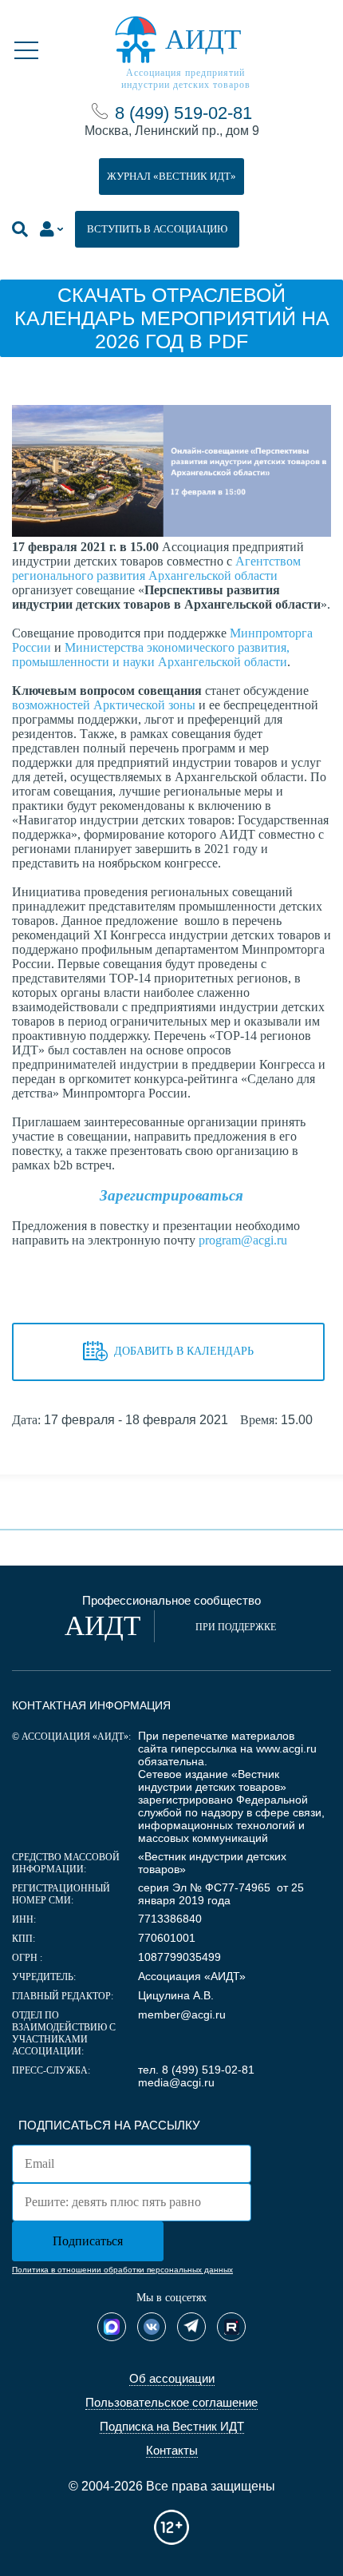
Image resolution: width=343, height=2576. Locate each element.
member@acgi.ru (182, 2014)
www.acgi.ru (286, 1748)
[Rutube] (231, 2327)
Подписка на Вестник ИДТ (172, 2426)
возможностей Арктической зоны (104, 705)
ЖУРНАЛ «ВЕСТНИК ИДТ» (171, 176)
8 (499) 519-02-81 (183, 113)
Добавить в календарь (184, 1351)
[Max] (112, 2327)
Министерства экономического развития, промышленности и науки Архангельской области (151, 655)
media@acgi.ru (176, 2082)
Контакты (172, 2450)
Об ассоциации (172, 2378)
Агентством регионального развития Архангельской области (156, 568)
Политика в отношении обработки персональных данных (122, 2270)
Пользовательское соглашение (171, 2402)
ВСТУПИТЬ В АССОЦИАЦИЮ (157, 229)
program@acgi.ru (243, 1240)
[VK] (152, 2327)
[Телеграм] (191, 2327)
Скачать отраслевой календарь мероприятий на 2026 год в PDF (172, 318)
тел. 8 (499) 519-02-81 (196, 2070)
